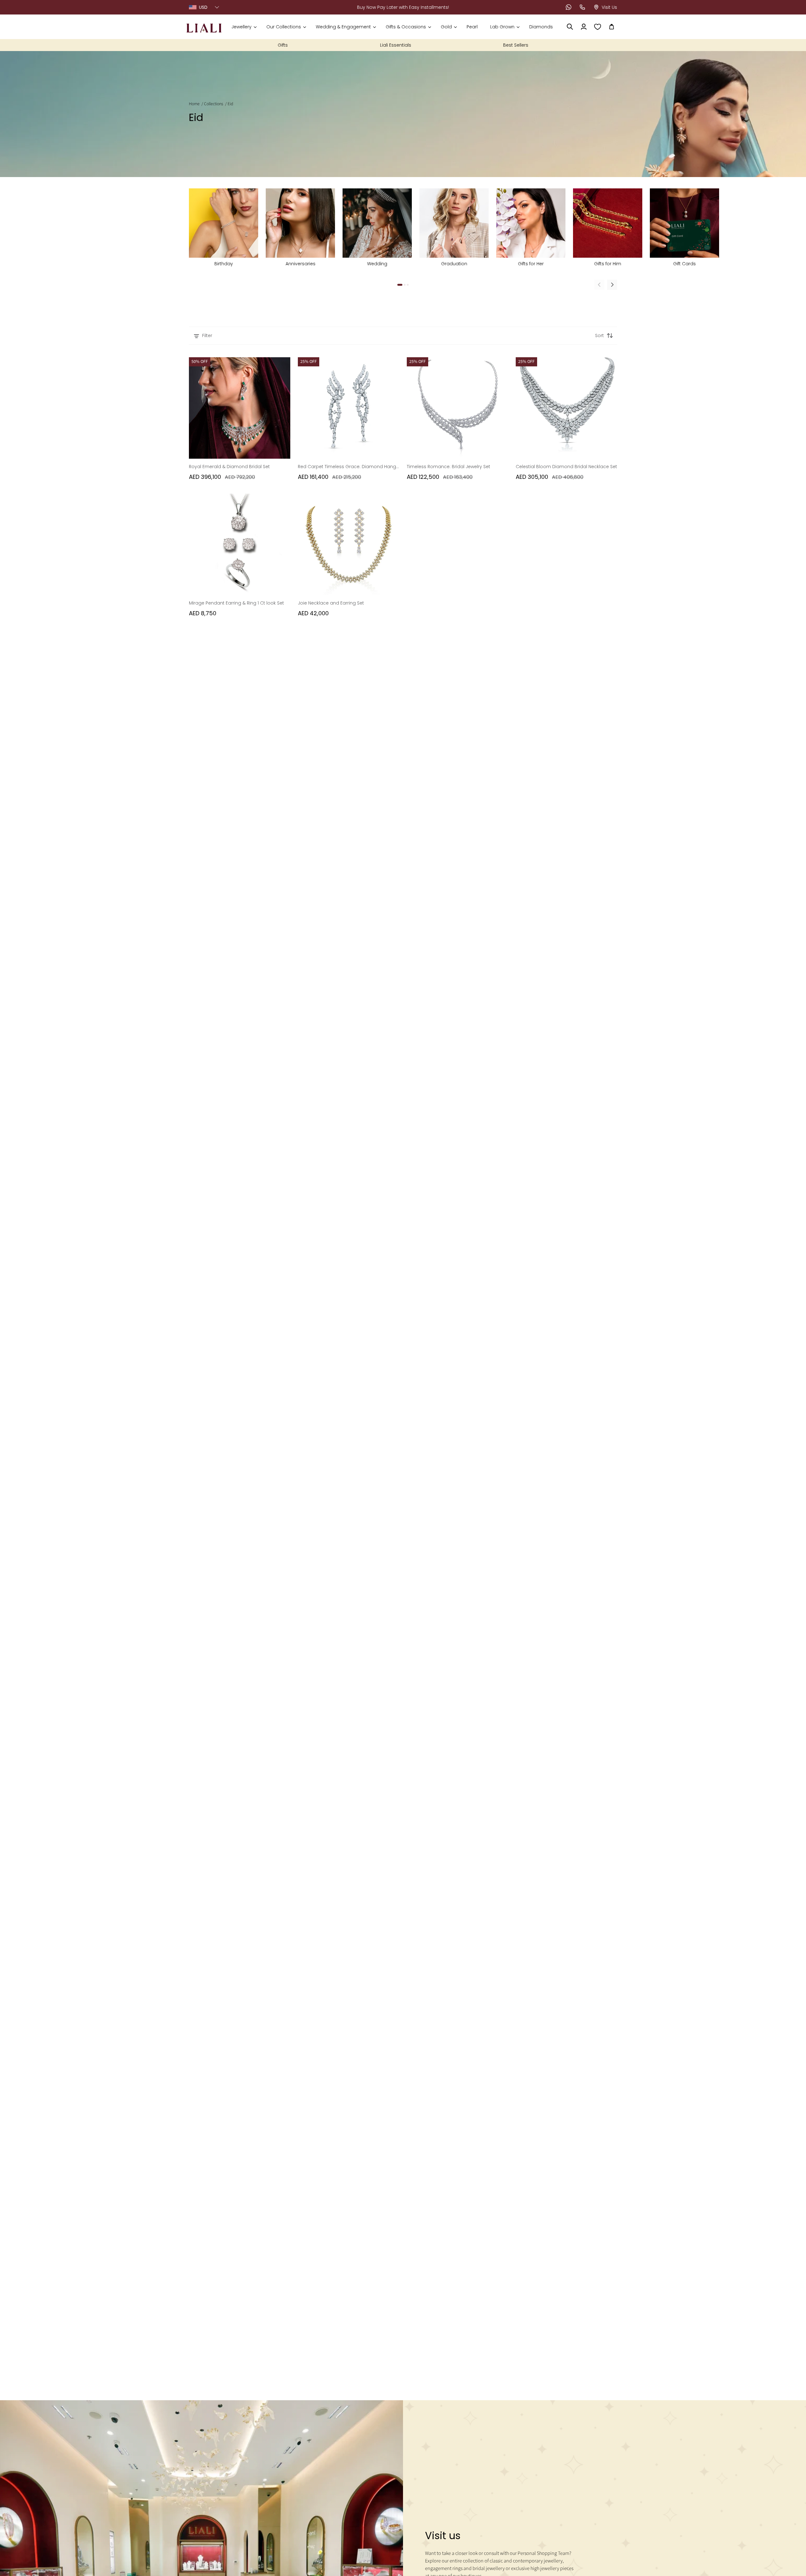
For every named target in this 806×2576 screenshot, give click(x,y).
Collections (214, 104)
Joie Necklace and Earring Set (331, 603)
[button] (244, 27)
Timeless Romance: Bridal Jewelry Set (448, 467)
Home (194, 104)
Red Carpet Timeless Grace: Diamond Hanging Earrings (349, 467)
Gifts (283, 45)
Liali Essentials (396, 45)
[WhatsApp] (569, 7)
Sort (599, 336)
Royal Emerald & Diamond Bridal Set (229, 467)
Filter (207, 336)
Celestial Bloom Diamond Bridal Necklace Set (566, 467)
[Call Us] (582, 7)
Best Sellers (516, 45)
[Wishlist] (598, 27)
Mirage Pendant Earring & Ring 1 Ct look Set (236, 603)
